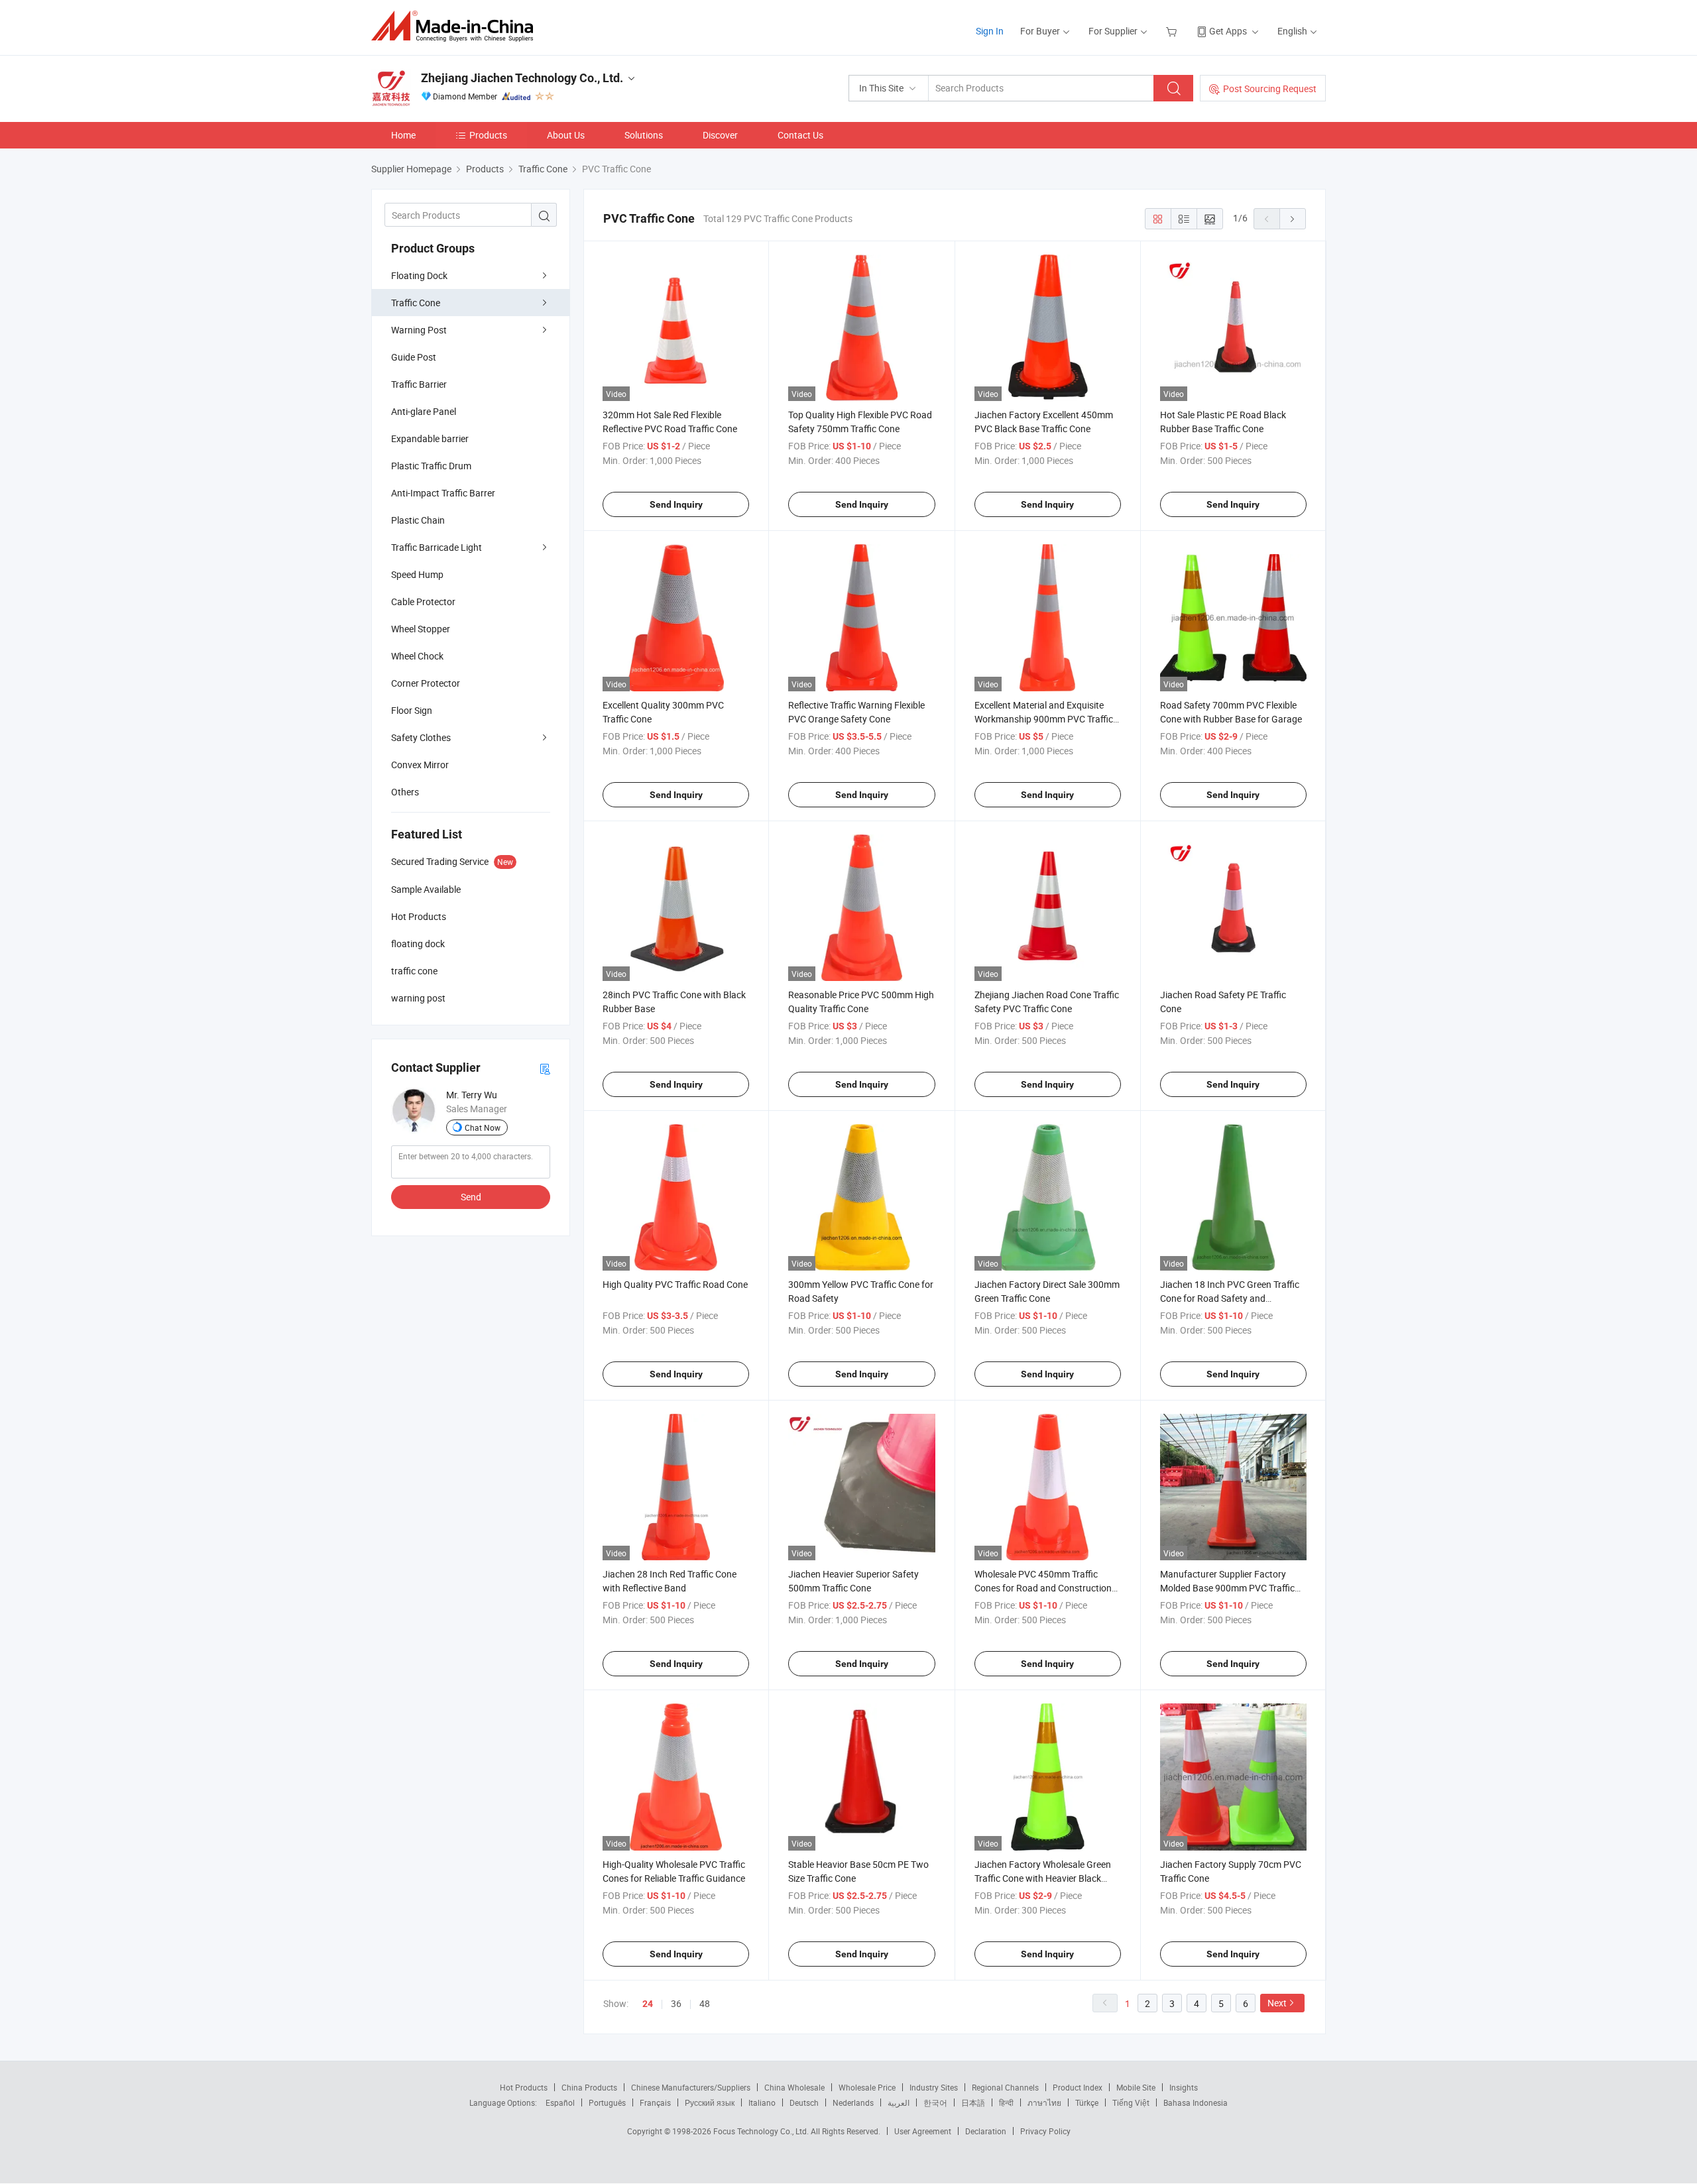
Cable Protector (423, 602)
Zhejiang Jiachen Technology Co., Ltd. (522, 78)
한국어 (935, 2102)
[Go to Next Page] (1293, 219)
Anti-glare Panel (424, 411)
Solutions (644, 135)
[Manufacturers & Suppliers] (456, 26)
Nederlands (853, 2102)
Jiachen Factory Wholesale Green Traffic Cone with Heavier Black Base (1043, 1878)
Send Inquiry (676, 504)
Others (405, 792)
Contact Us (800, 135)
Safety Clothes (421, 737)
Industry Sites (934, 2087)
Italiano (762, 2102)
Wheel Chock (417, 656)
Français (655, 2102)
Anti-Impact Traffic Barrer (443, 493)
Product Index (1078, 2087)
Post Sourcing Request (1270, 88)
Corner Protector (426, 683)
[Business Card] (545, 1068)
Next (1277, 2003)
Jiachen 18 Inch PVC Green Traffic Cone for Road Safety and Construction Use (1230, 1298)
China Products (589, 2087)
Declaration (986, 2131)
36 (676, 2003)
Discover (720, 135)
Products (488, 135)
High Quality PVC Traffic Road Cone (675, 1284)
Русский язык (710, 2102)
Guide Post (414, 357)
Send (471, 1197)
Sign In (990, 31)
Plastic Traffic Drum (431, 466)
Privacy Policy (1045, 2131)
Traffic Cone (416, 303)
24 (648, 2004)
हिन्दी (1006, 2102)
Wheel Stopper (421, 629)
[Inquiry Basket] (1173, 31)
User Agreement (923, 2131)
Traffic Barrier (419, 384)
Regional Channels (1005, 2087)
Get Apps (1228, 31)
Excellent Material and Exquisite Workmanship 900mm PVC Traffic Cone (1044, 719)
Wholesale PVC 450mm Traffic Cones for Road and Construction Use (1043, 1588)
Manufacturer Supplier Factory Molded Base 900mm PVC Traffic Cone (1227, 1588)
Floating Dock (419, 275)
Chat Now (483, 1127)
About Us (566, 135)
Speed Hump (417, 574)
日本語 (973, 2102)
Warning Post (419, 330)
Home (403, 135)
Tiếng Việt (1131, 2102)
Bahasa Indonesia (1196, 2102)
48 (705, 2003)
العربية (899, 2102)
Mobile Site (1136, 2087)
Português (607, 2102)
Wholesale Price (867, 2087)
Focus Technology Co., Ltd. (762, 2131)
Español (560, 2102)
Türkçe (1087, 2102)
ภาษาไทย (1044, 2102)
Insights (1184, 2087)
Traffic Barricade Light (437, 547)
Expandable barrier (430, 438)
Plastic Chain (418, 520)
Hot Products (524, 2087)
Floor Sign (412, 710)
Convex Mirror (420, 765)
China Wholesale (794, 2087)
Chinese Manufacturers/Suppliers (691, 2087)
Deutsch (804, 2102)
